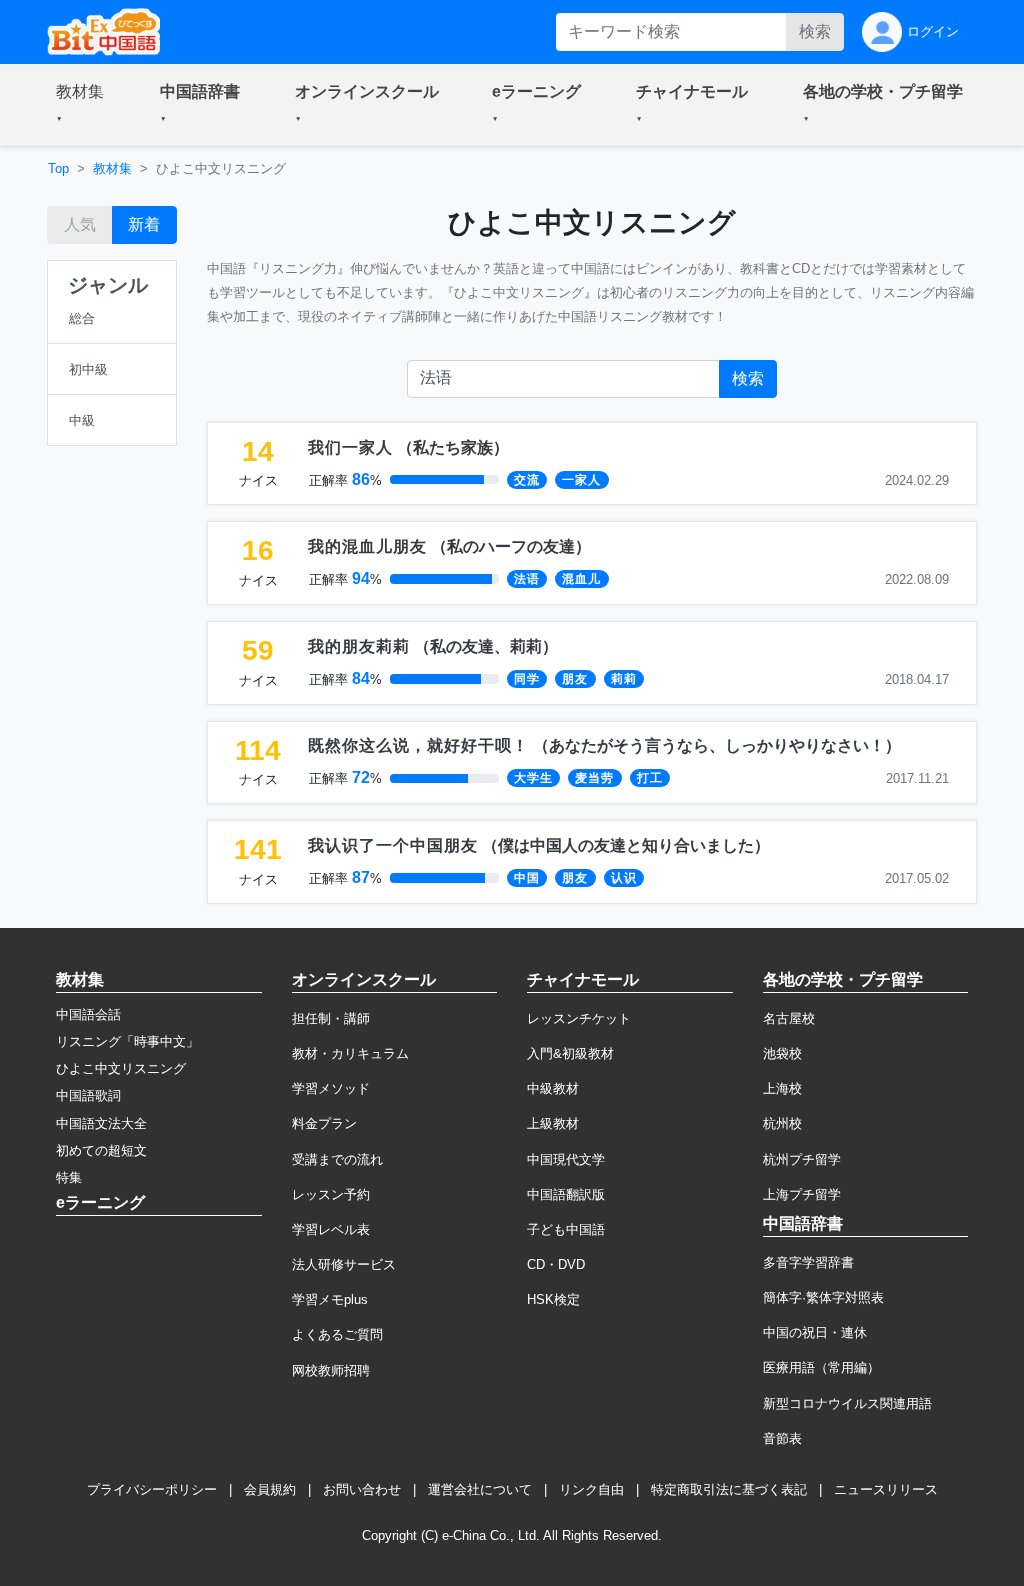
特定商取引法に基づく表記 (729, 1489)
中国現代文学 (566, 1159)
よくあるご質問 (337, 1334)
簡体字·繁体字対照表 (823, 1297)
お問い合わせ (362, 1489)
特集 (69, 1177)
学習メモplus (330, 1299)
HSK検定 (553, 1299)
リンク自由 (591, 1489)
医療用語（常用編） (821, 1367)
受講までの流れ (337, 1159)
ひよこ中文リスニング (121, 1068)
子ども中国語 (566, 1229)
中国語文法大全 (101, 1123)
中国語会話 (88, 1014)
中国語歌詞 (88, 1095)
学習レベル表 (331, 1229)
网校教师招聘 (331, 1370)
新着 (144, 224)
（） (408, 447)
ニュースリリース (886, 1489)
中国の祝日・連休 (815, 1332)
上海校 (782, 1088)
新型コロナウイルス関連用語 (847, 1403)
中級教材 (553, 1088)
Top (58, 168)
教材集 (112, 168)
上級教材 (553, 1123)
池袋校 (782, 1053)
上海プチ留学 (802, 1194)
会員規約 (270, 1489)
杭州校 (782, 1123)
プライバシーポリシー (152, 1489)
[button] (84, 105)
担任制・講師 (331, 1018)
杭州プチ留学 (802, 1159)
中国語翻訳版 (566, 1194)
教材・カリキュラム (350, 1053)
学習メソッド (331, 1088)
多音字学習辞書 (808, 1262)
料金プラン (324, 1123)
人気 (80, 224)
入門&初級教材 (570, 1053)
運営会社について (480, 1489)
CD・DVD (556, 1264)
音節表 (782, 1438)
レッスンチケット (579, 1018)
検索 (815, 31)
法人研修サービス (344, 1264)
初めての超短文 (101, 1150)
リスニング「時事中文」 (127, 1041)
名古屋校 (789, 1018)
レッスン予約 (331, 1194)
